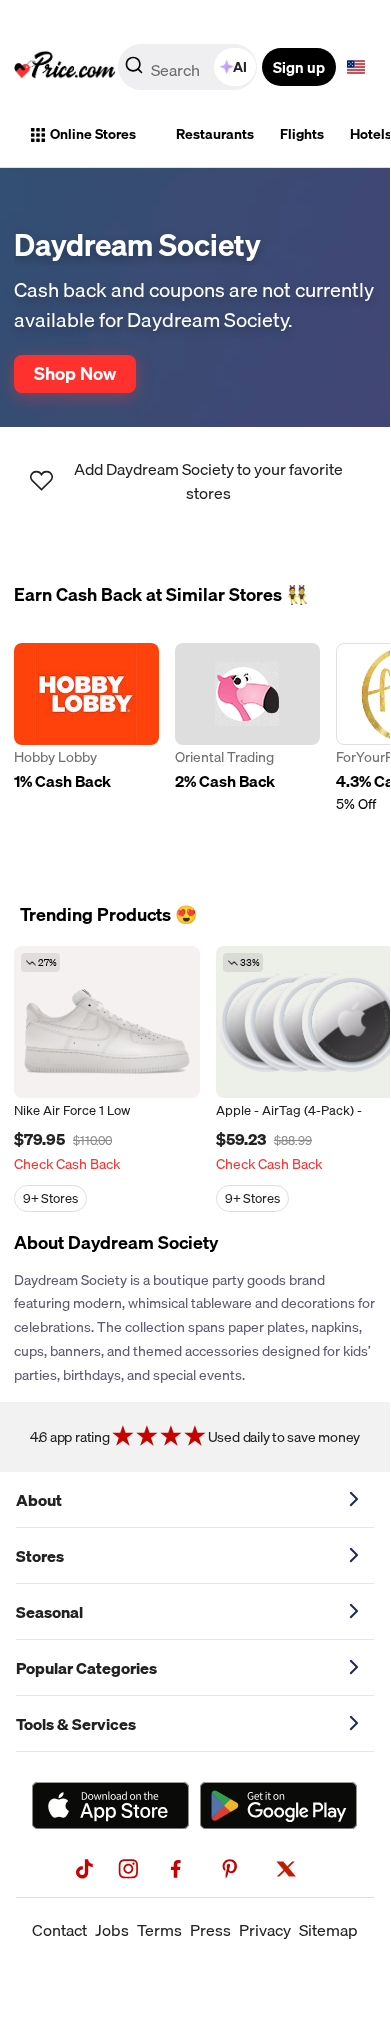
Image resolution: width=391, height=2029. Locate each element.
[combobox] (189, 67)
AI (240, 67)
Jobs (112, 1930)
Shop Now (75, 373)
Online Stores (93, 134)
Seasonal (49, 1612)
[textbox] (356, 67)
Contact (59, 1930)
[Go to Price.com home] (65, 67)
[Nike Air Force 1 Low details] (107, 1022)
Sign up (299, 67)
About (39, 1500)
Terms (159, 1930)
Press (210, 1930)
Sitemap (328, 1930)
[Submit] (134, 71)
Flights (302, 134)
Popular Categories (86, 1668)
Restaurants (215, 134)
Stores (40, 1556)
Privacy (265, 1930)
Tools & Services (76, 1724)
